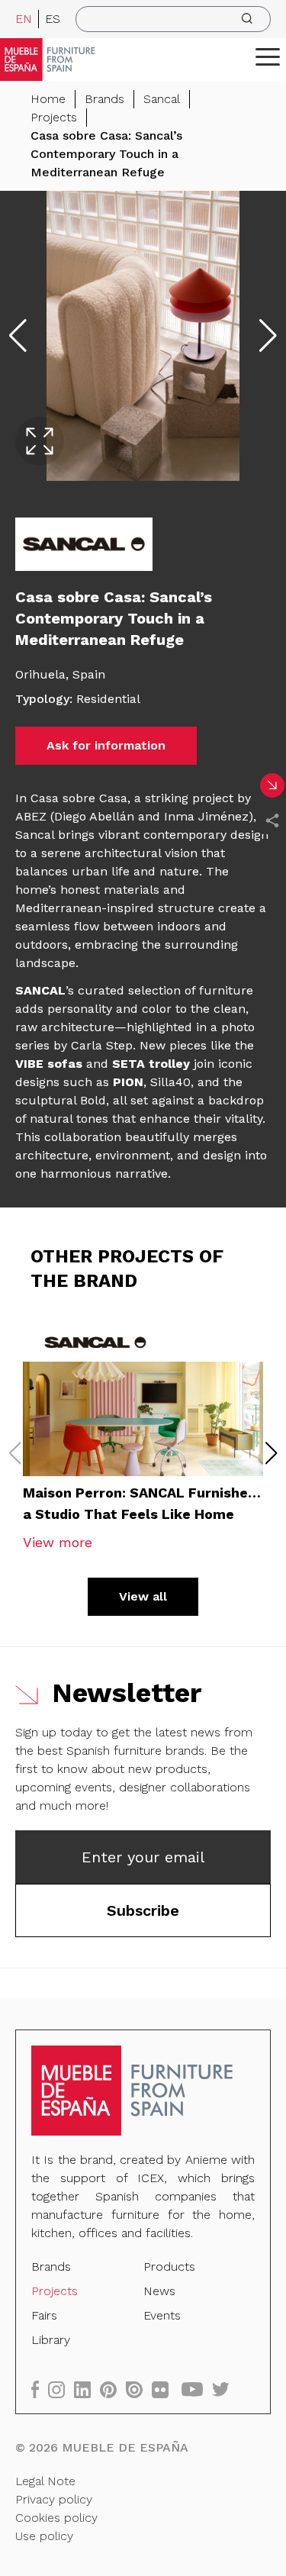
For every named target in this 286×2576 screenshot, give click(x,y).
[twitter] (225, 2389)
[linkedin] (87, 2389)
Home (48, 99)
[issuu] (139, 2389)
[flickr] (165, 2389)
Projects (54, 117)
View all (143, 1596)
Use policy (44, 2536)
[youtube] (197, 2389)
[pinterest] (113, 2389)
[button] (268, 56)
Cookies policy (56, 2518)
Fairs (44, 2315)
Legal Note (45, 2481)
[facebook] (40, 2389)
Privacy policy (54, 2499)
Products (169, 2266)
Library (51, 2340)
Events (162, 2315)
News (159, 2291)
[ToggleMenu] (268, 56)
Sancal (162, 99)
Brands (104, 99)
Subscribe (143, 1910)
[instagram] (61, 2389)
